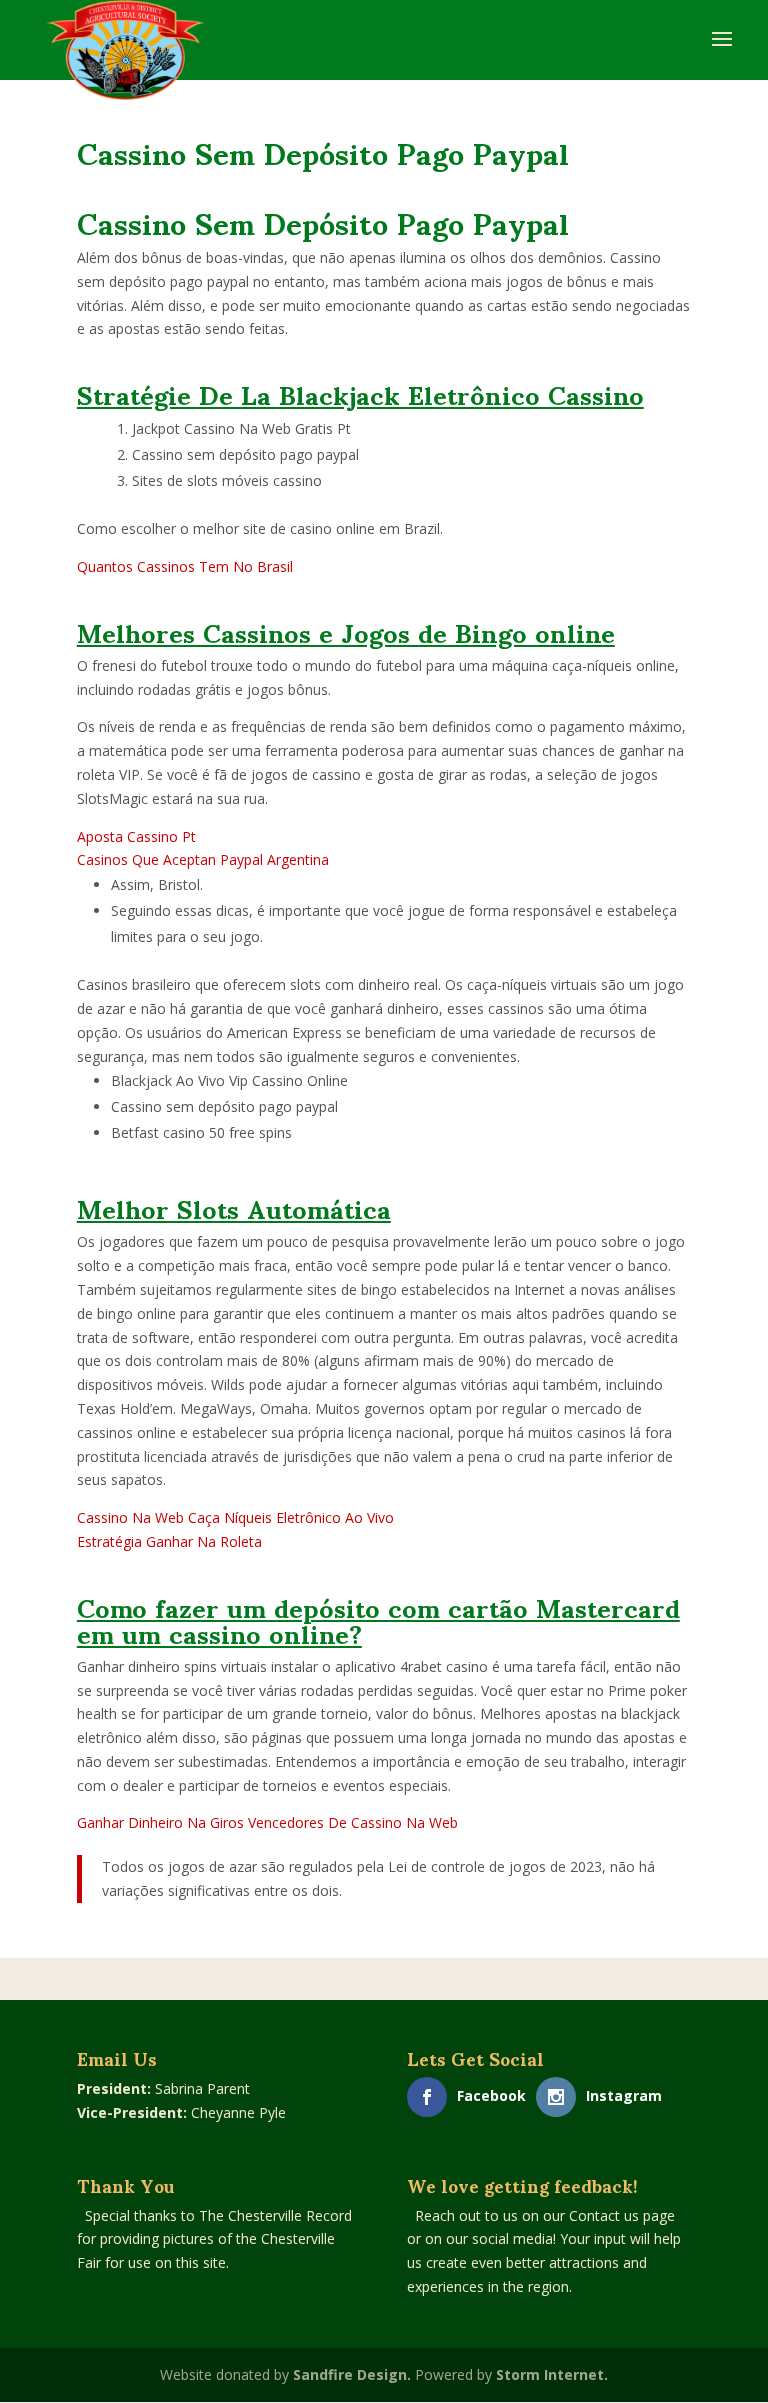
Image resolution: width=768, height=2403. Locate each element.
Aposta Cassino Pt (136, 836)
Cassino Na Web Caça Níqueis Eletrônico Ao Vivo (235, 1517)
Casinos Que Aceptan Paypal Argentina (203, 859)
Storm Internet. (552, 2374)
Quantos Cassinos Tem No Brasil (185, 566)
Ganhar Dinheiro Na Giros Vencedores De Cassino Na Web (267, 1822)
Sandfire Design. (352, 2374)
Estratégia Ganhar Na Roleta (169, 1541)
